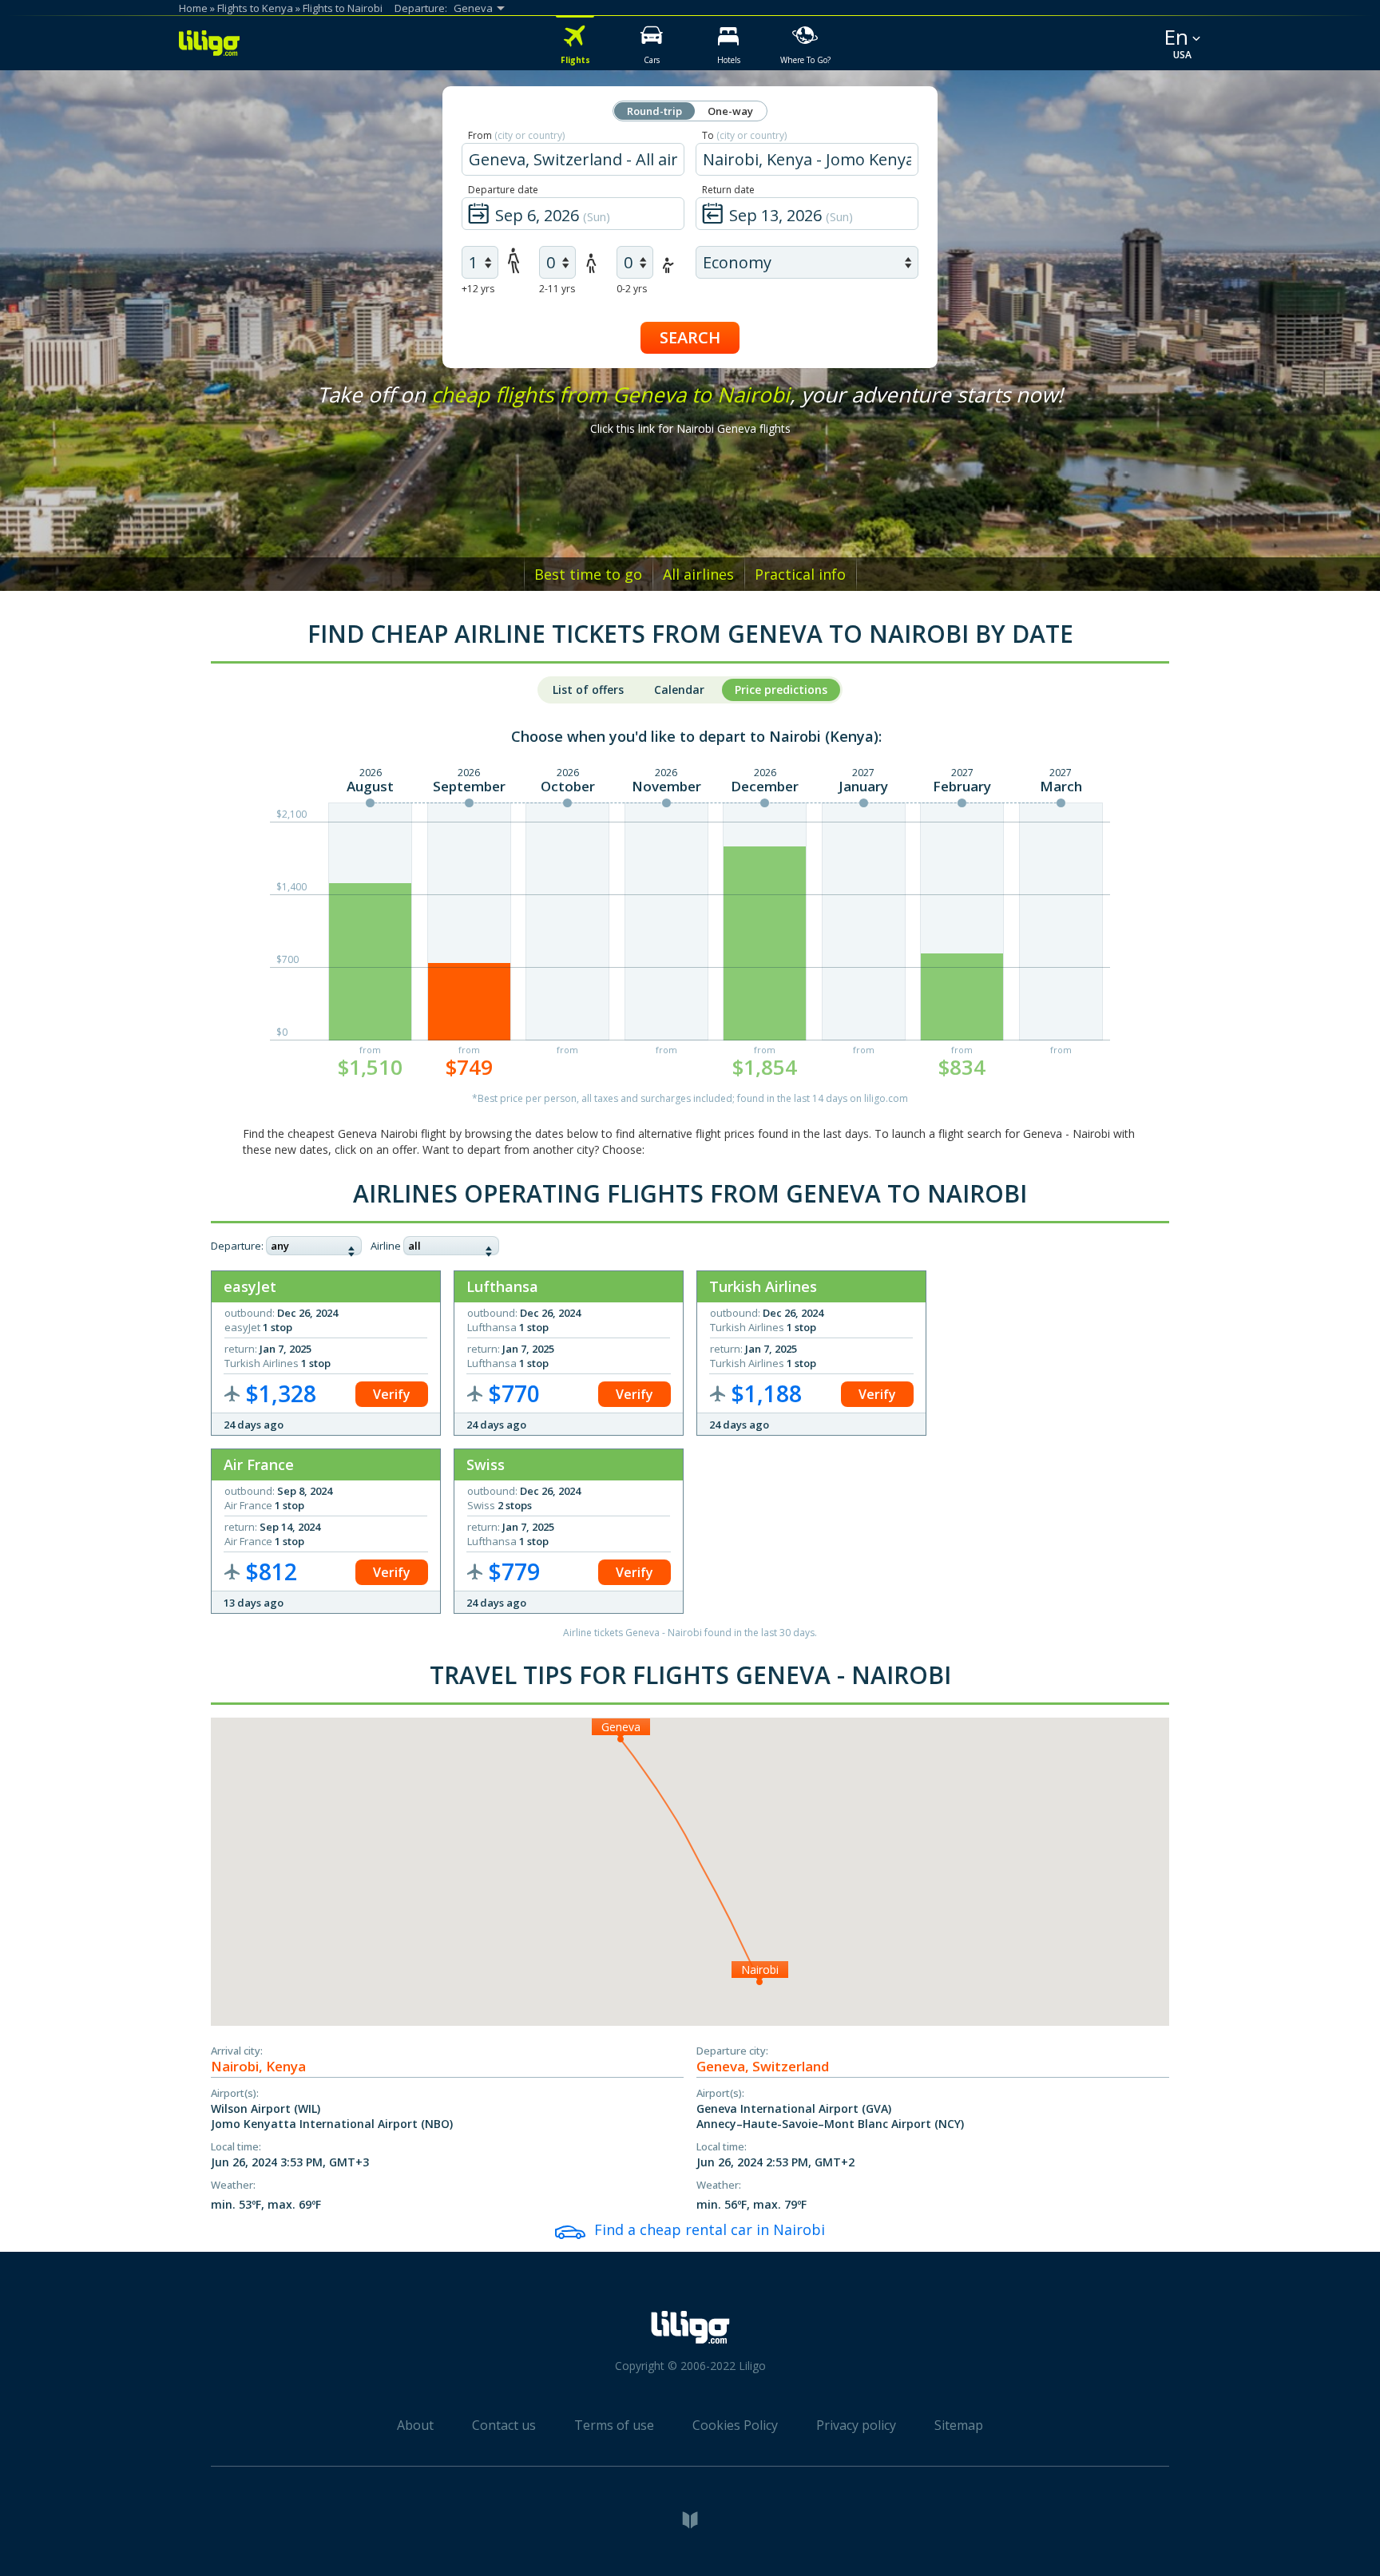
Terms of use (614, 2425)
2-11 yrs (557, 289)
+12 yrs (478, 289)
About (415, 2425)
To (744, 135)
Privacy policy (856, 2425)
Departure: (237, 1246)
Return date (728, 190)
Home (193, 8)
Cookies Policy (735, 2425)
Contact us (504, 2425)
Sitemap (959, 2425)
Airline (386, 1246)
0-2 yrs (632, 289)
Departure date (503, 190)
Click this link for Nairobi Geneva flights (690, 428)
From (516, 135)
